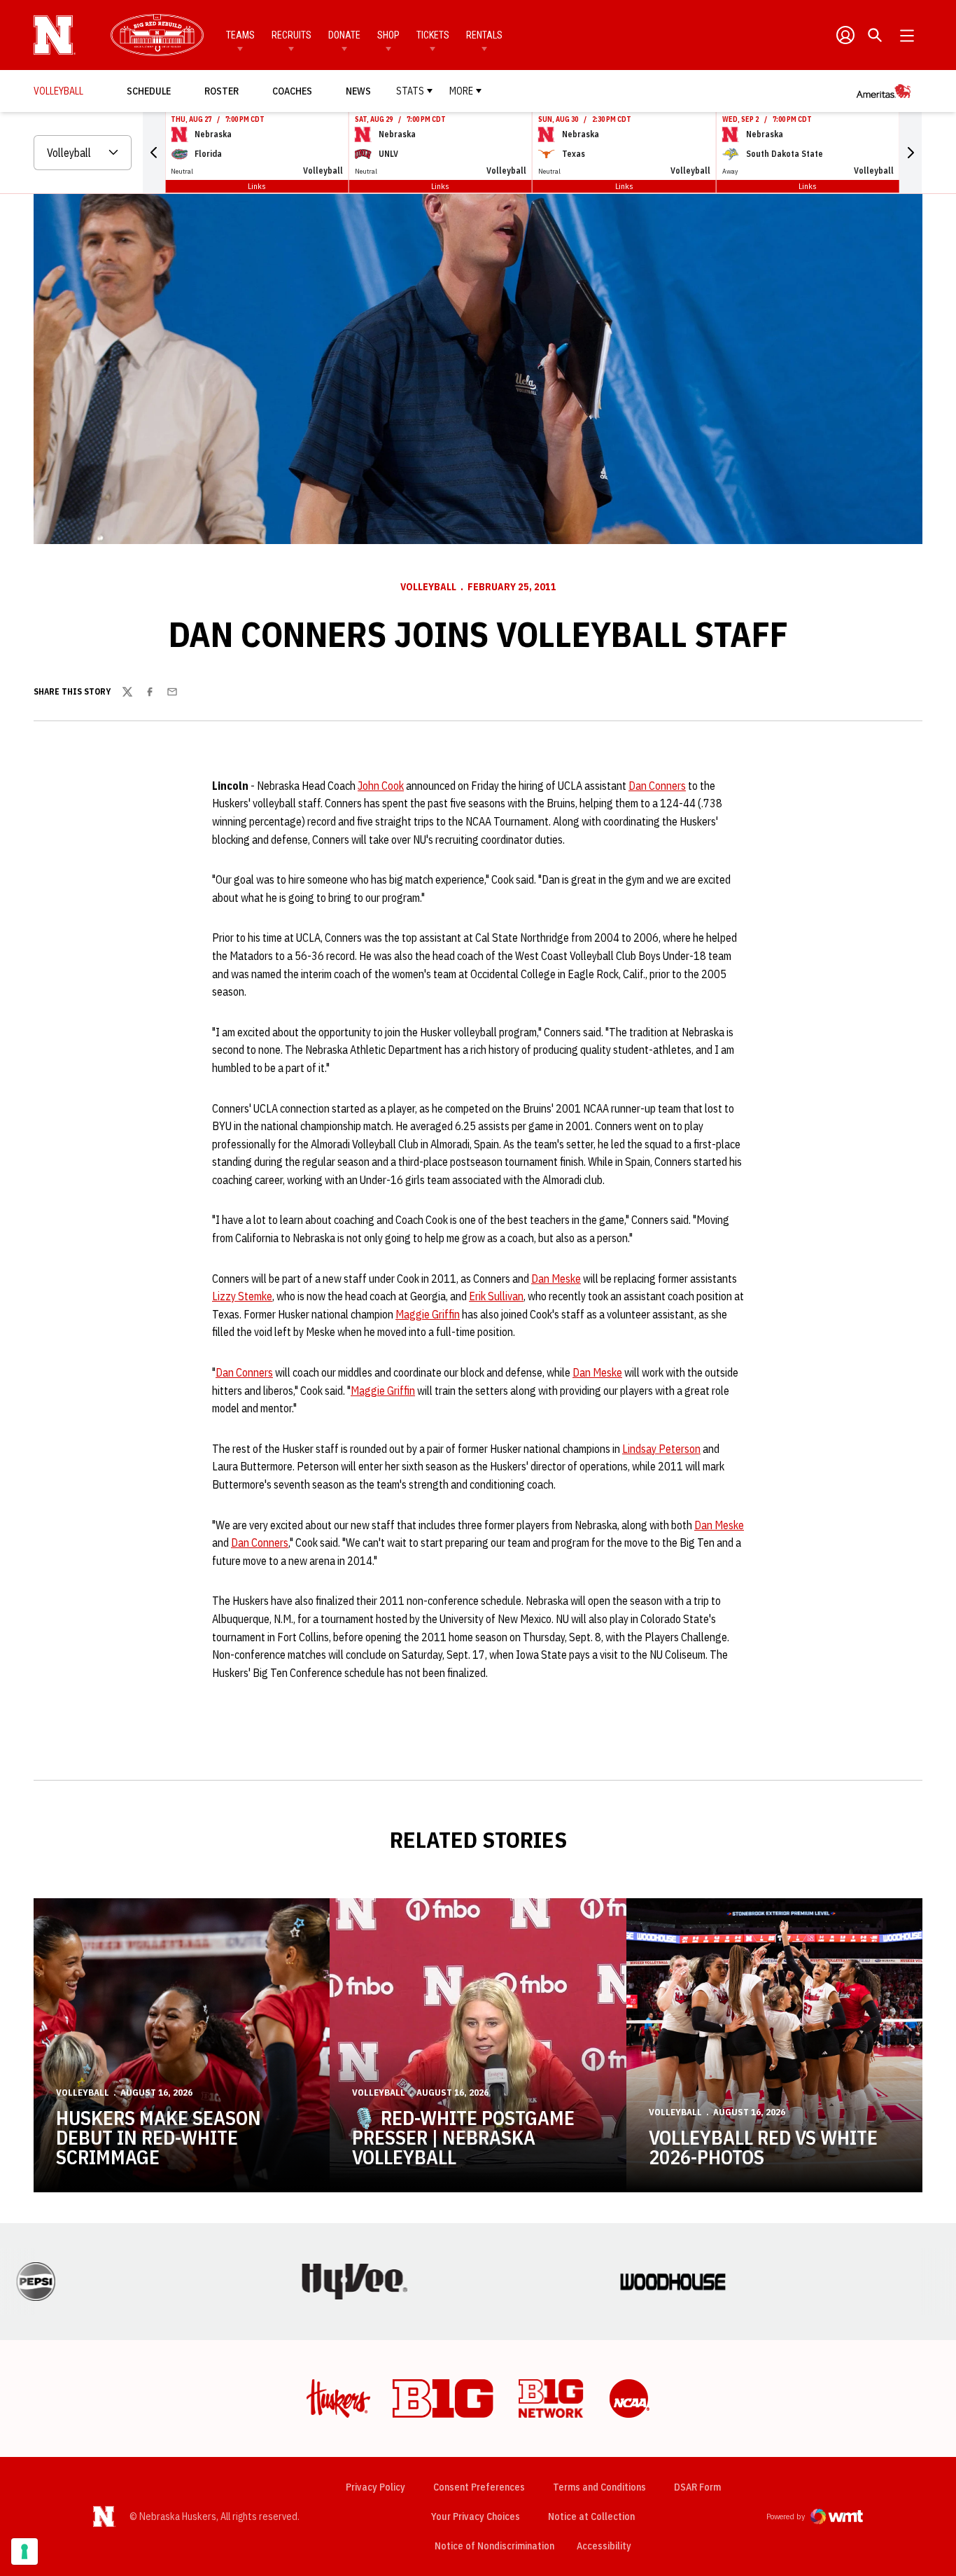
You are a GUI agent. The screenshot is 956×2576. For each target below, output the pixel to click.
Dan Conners (657, 786)
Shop (388, 35)
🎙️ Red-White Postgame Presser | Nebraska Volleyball (463, 2137)
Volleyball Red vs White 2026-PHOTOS (763, 2147)
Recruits (291, 35)
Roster (222, 91)
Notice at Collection (591, 2516)
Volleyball (428, 587)
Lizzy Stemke (242, 1296)
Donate (344, 35)
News (358, 91)
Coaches (292, 91)
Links (257, 186)
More (461, 91)
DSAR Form (697, 2487)
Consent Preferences (479, 2487)
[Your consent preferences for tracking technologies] (24, 2551)
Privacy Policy (375, 2487)
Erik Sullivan (496, 1296)
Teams (240, 35)
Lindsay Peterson (661, 1449)
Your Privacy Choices (476, 2516)
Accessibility (604, 2546)
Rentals (484, 35)
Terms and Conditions (599, 2487)
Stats (410, 91)
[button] (154, 153)
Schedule (149, 91)
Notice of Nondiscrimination (494, 2546)
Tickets (433, 35)
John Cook (381, 786)
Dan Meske (556, 1279)
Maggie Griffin (428, 1314)
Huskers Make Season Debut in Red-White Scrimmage (159, 2137)
